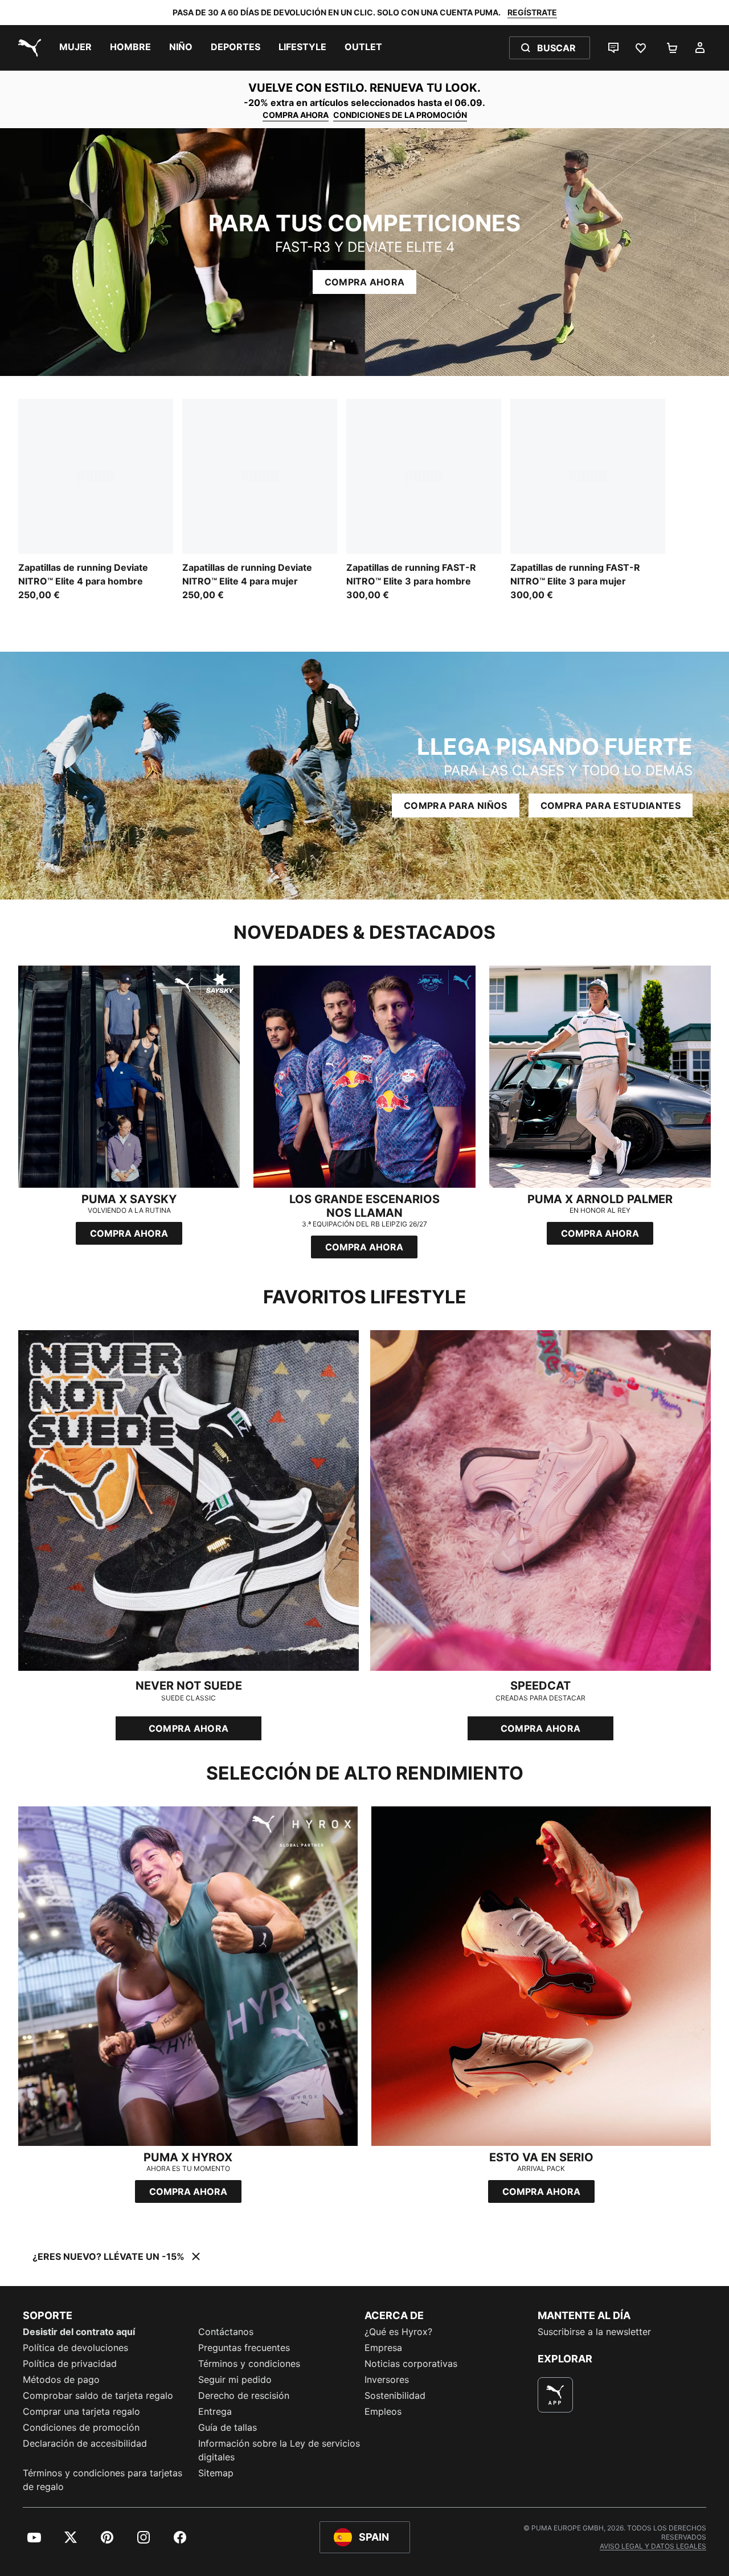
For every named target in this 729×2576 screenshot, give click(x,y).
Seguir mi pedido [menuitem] (235, 2379)
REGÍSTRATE (532, 12)
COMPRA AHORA (296, 115)
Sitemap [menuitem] (216, 2473)
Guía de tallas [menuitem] (228, 2427)
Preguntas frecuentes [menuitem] (244, 2348)
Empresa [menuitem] (383, 2348)
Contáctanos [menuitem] (226, 2332)
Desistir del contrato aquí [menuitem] (79, 2332)
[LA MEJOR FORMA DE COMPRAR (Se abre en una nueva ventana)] (555, 2395)
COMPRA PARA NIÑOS (455, 805)
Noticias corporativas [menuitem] (411, 2364)
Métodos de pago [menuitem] (61, 2379)
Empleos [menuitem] (383, 2411)
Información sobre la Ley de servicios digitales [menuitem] (279, 2450)
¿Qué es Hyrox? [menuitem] (398, 2332)
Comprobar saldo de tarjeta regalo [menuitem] (98, 2395)
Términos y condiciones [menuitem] (249, 2364)
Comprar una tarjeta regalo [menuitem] (81, 2411)
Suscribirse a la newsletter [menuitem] (594, 2332)
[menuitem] (75, 48)
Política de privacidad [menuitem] (70, 2364)
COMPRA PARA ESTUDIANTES (611, 805)
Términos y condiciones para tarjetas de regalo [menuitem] (103, 2480)
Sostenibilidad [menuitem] (395, 2395)
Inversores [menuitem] (387, 2379)
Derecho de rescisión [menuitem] (244, 2395)
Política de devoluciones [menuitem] (75, 2348)
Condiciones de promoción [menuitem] (81, 2427)
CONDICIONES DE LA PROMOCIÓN (400, 115)
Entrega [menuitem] (215, 2411)
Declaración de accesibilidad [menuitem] (85, 2443)
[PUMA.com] (27, 48)
